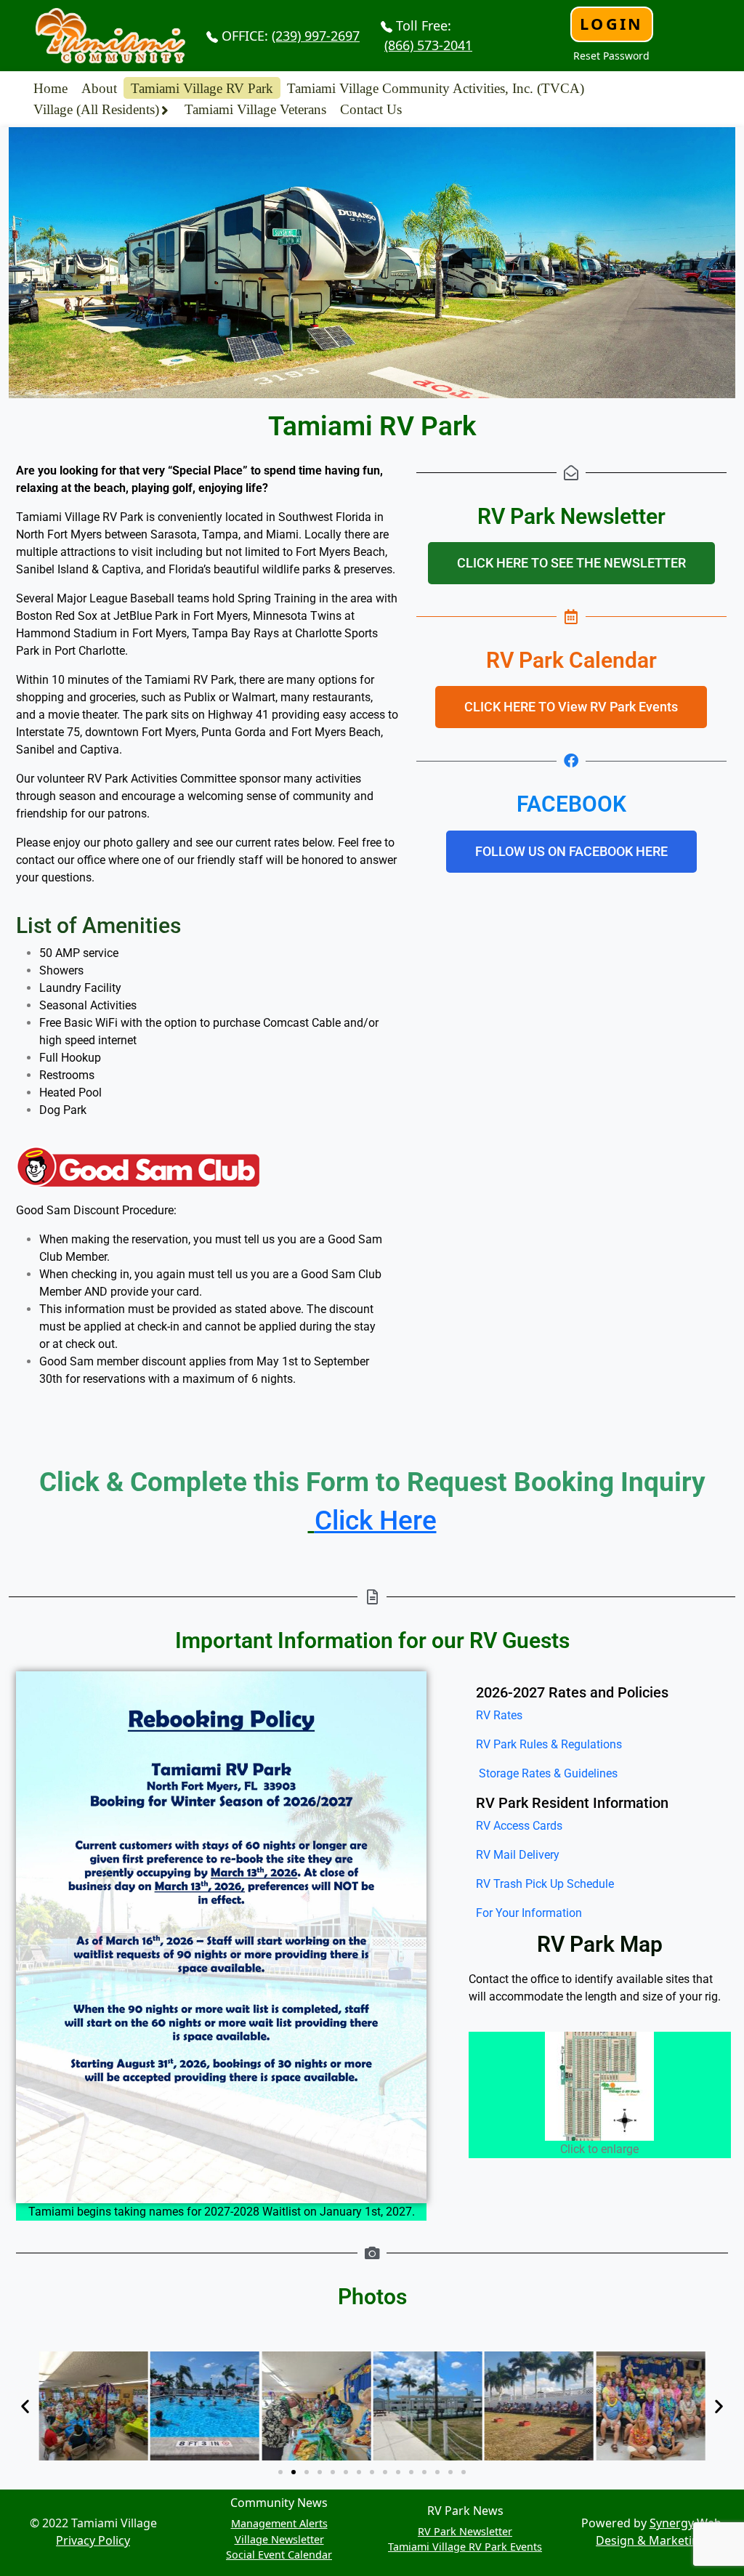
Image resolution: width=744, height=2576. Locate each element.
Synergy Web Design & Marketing (659, 2532)
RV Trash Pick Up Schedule (545, 1884)
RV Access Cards (519, 1826)
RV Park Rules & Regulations (549, 1744)
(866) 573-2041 (428, 45)
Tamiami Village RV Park (202, 88)
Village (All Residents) (96, 109)
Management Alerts (279, 2523)
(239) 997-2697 (316, 36)
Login (611, 24)
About (99, 88)
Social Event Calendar (279, 2555)
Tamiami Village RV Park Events (465, 2547)
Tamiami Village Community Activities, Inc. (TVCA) (436, 88)
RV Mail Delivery (518, 1855)
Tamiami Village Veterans (255, 109)
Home (50, 88)
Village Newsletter (279, 2539)
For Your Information (529, 1913)
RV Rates (499, 1715)
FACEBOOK (571, 804)
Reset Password (611, 56)
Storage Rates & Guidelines (547, 1773)
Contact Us (371, 109)
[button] (25, 2406)
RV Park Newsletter (465, 2531)
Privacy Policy (93, 2540)
